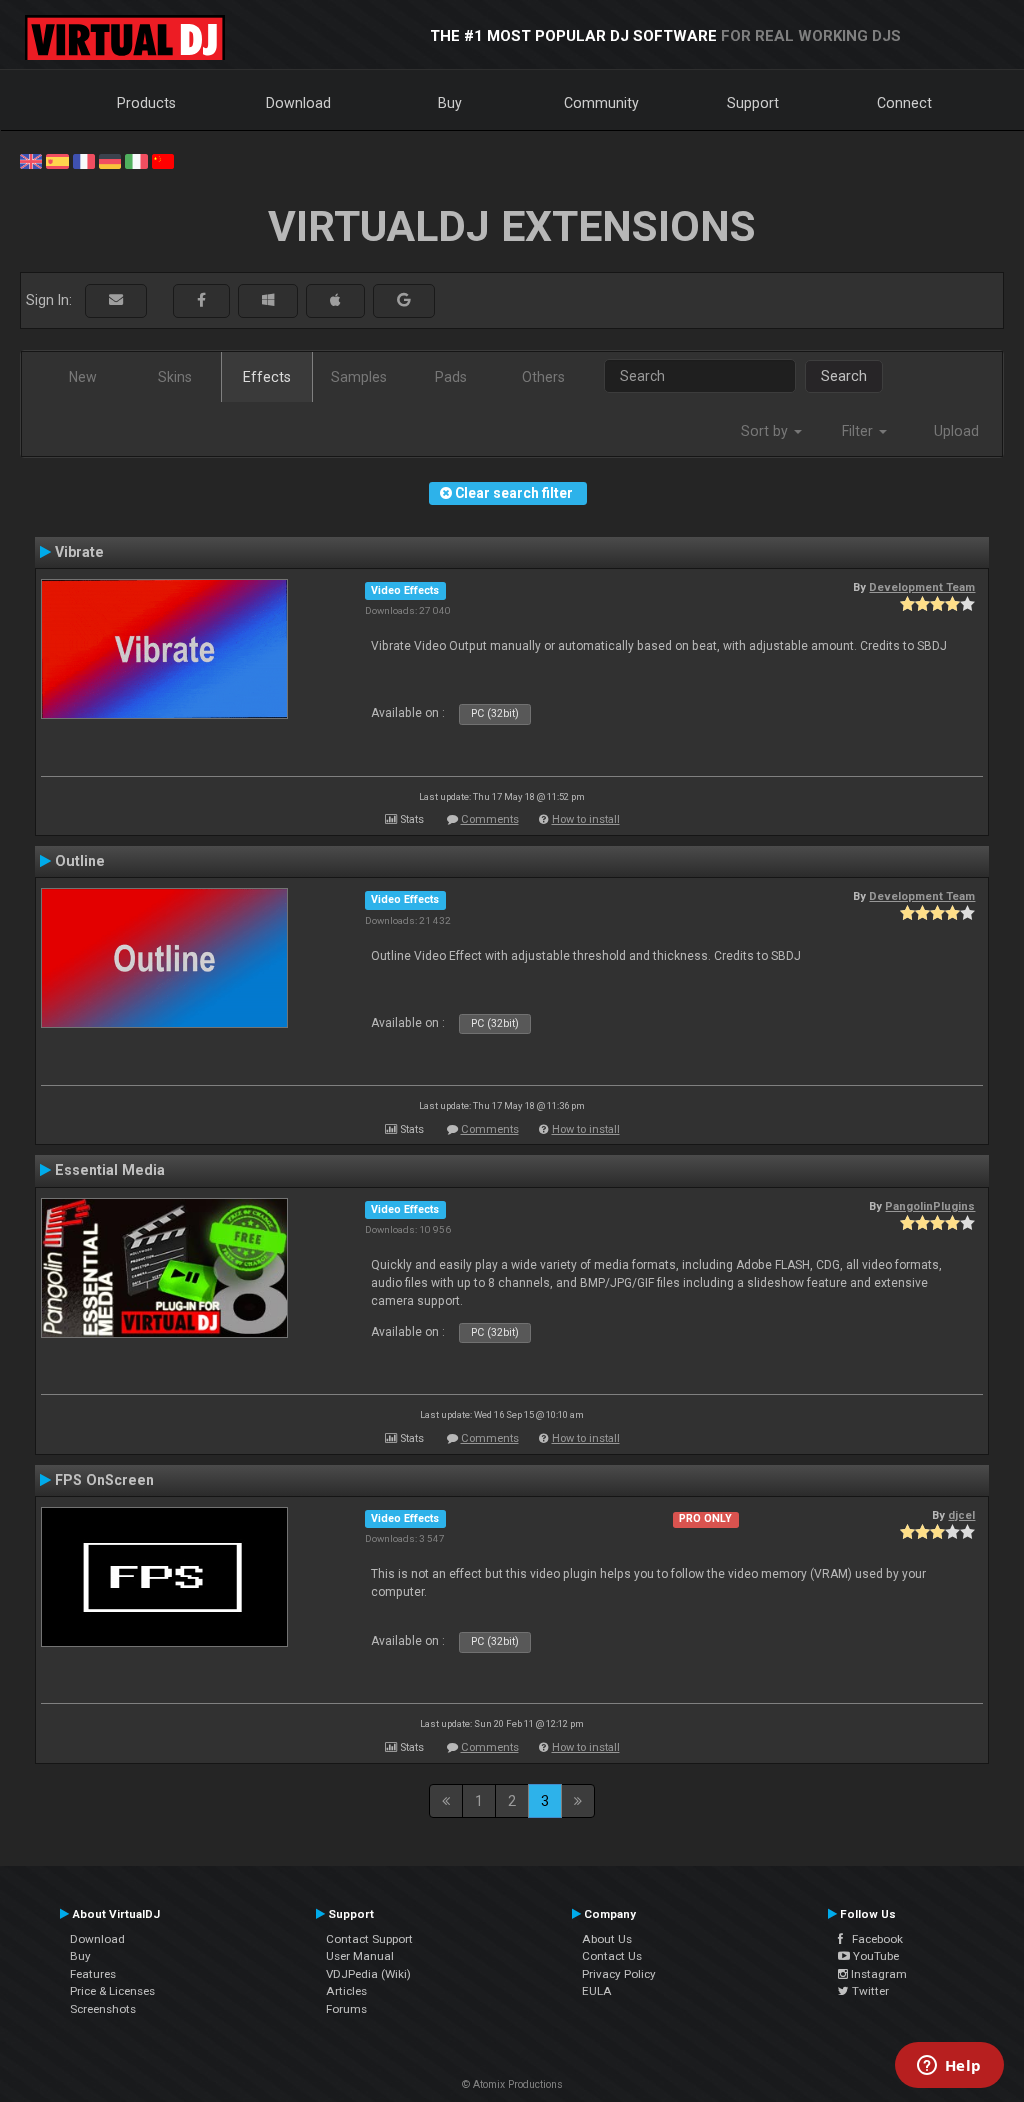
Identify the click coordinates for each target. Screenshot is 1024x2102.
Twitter (869, 1991)
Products (146, 103)
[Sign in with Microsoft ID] (268, 300)
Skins (175, 377)
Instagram (877, 1974)
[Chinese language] (163, 160)
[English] (31, 160)
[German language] (110, 160)
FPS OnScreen (104, 1480)
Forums (346, 2009)
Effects (267, 377)
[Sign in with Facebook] (201, 300)
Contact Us (612, 1956)
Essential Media (110, 1170)
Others (543, 377)
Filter (859, 431)
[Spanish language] (57, 160)
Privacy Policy (619, 1974)
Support (753, 103)
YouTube (874, 1956)
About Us (607, 1939)
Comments (490, 819)
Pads (451, 377)
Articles (346, 1991)
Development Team (922, 587)
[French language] (84, 160)
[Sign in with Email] (116, 300)
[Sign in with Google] (404, 300)
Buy (450, 103)
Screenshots (103, 2009)
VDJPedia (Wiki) (368, 1974)
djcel (961, 1515)
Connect (904, 103)
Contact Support (369, 1939)
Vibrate (79, 552)
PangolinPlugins (930, 1206)
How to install (586, 819)
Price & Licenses (112, 1991)
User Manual (360, 1956)
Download (298, 103)
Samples (359, 377)
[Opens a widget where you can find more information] (949, 2067)
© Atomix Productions (512, 2084)
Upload (956, 431)
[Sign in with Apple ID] (335, 300)
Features (93, 1974)
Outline (80, 861)
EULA (597, 1991)
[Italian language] (136, 160)
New (83, 377)
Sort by (766, 431)
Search (844, 376)
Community (601, 103)
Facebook (873, 1939)
